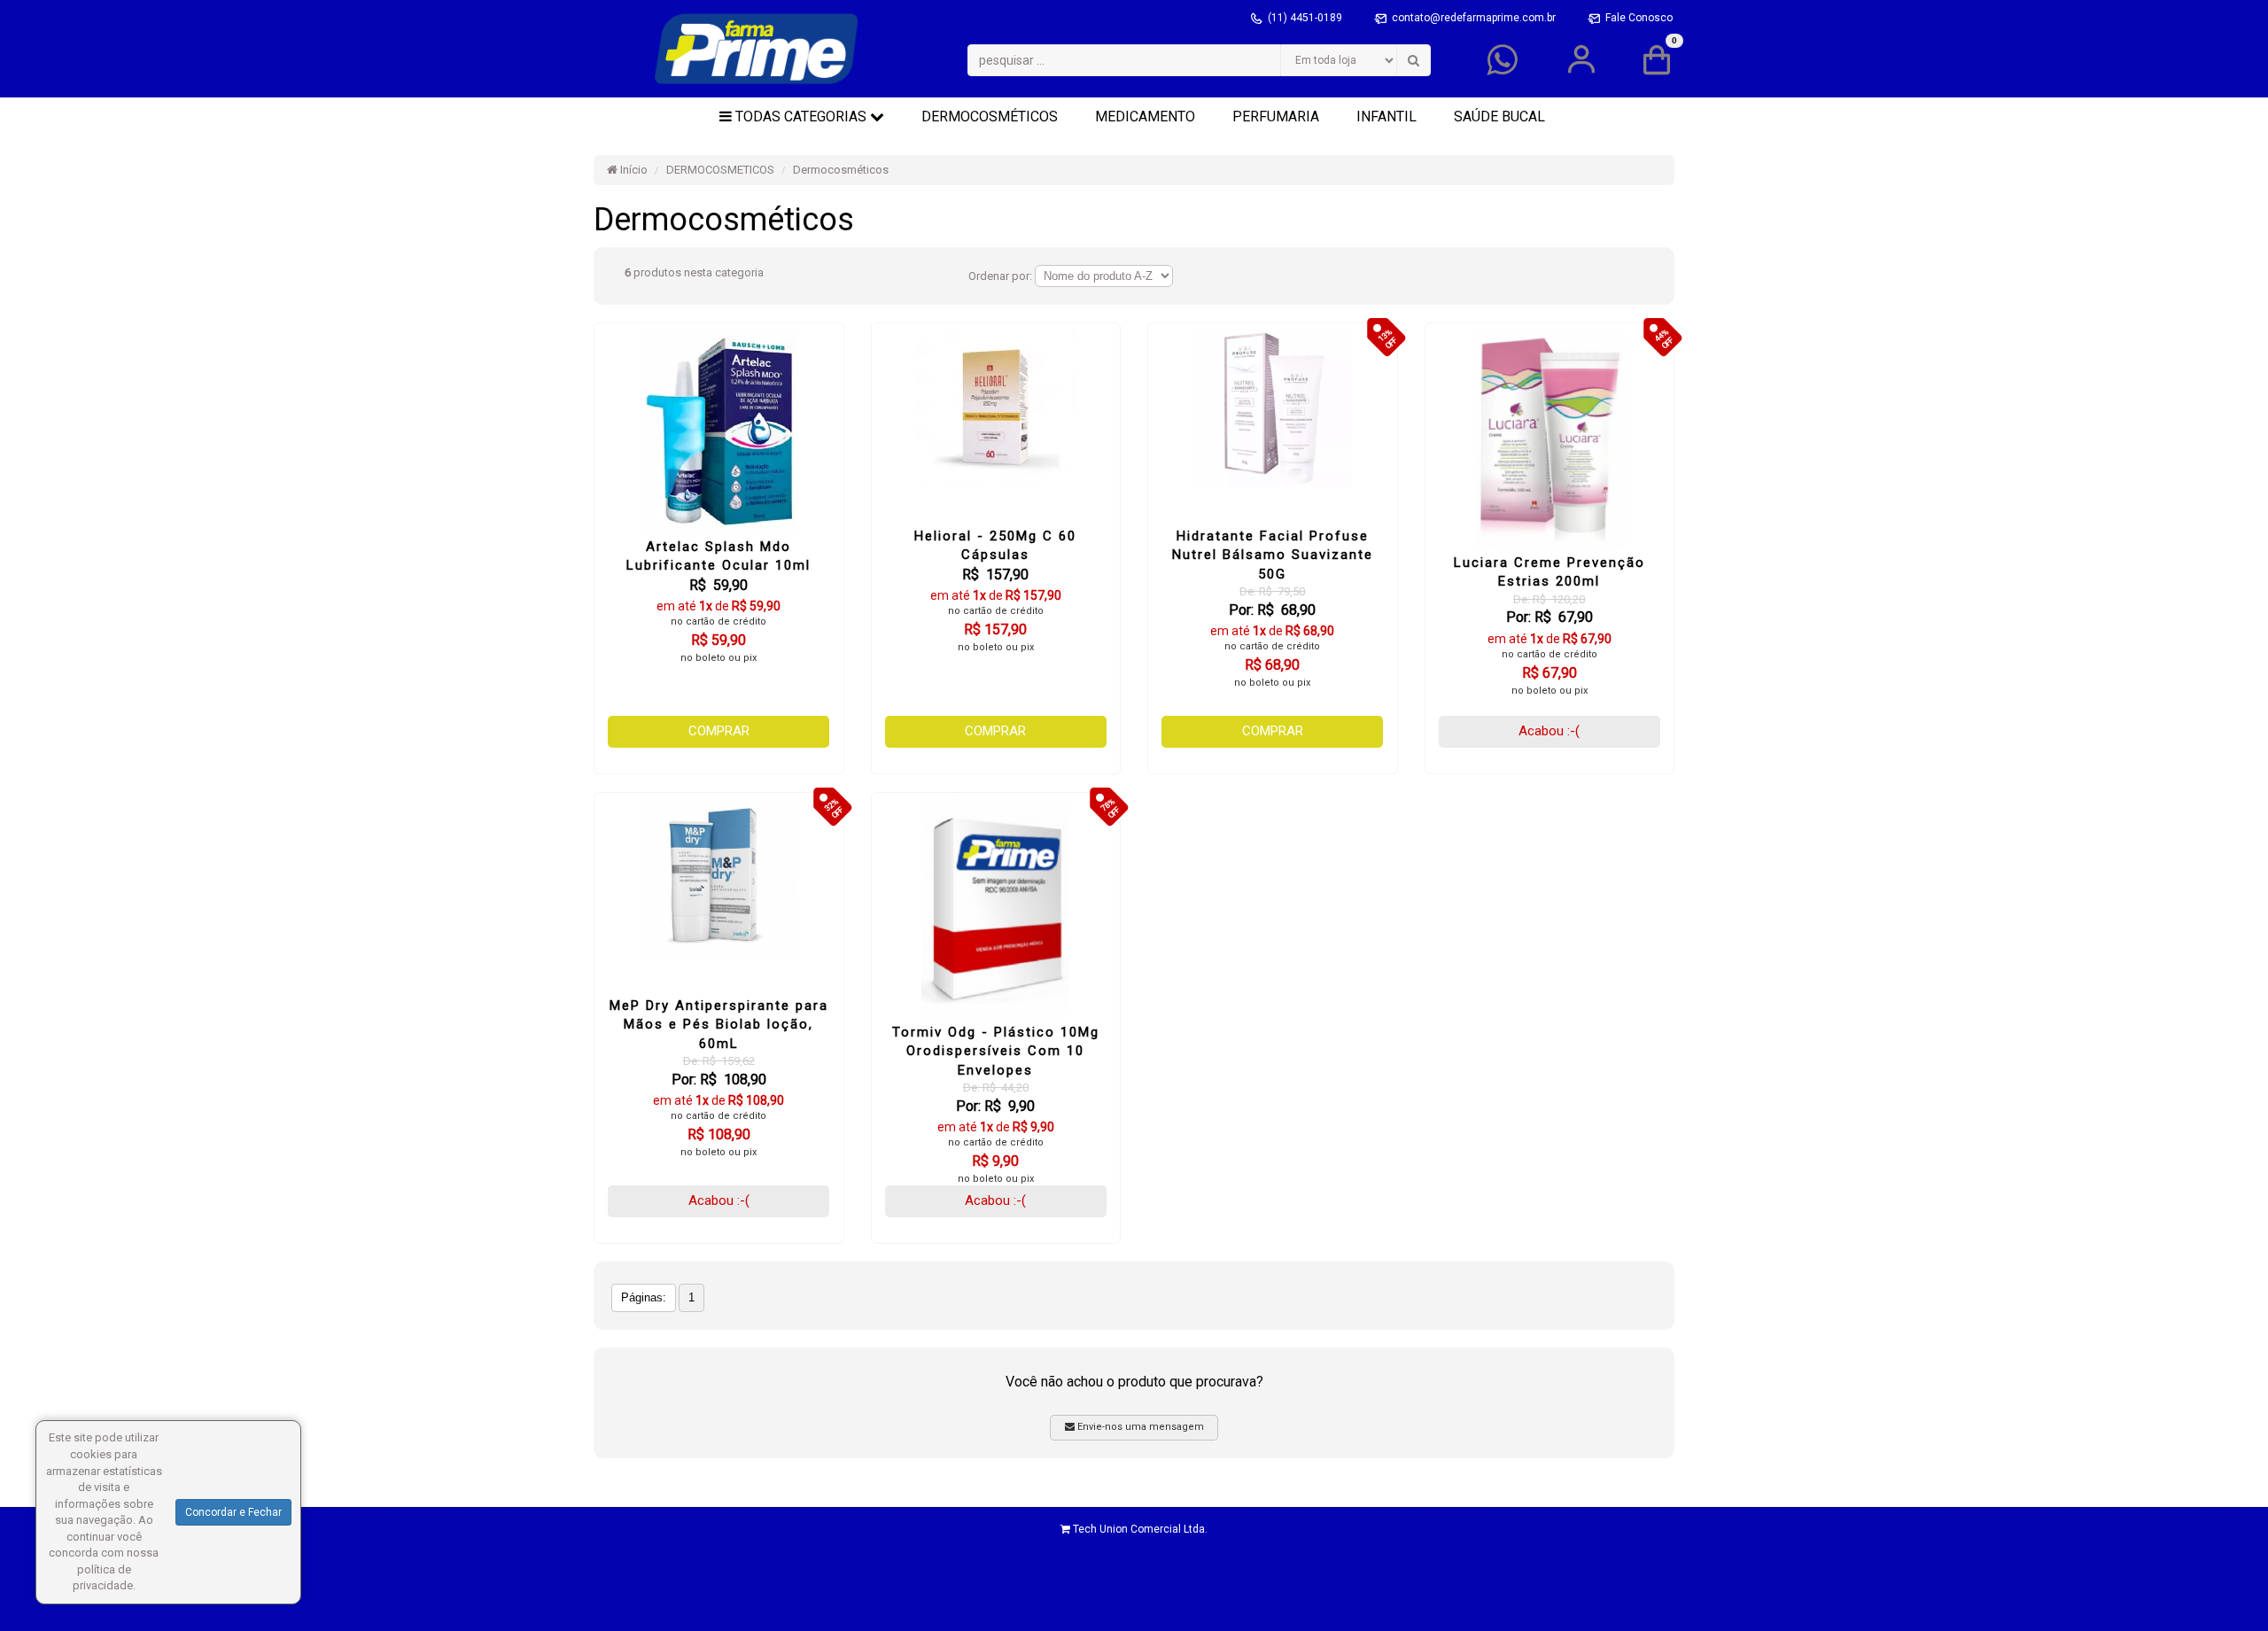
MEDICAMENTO (1145, 116)
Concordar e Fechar (233, 1512)
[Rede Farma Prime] (756, 49)
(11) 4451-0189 (1306, 18)
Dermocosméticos (841, 170)
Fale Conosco (1639, 18)
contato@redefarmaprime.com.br (1475, 18)
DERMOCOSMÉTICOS (990, 116)
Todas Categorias (801, 116)
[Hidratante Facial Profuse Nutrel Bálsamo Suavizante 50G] (1273, 408)
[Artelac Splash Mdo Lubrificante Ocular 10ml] (719, 431)
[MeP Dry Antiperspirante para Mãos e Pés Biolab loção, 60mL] (719, 877)
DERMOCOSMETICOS (720, 170)
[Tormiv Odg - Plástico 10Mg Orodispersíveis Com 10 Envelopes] (996, 908)
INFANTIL (1386, 116)
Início (633, 170)
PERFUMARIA (1276, 116)
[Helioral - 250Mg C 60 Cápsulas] (996, 408)
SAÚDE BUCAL (1499, 116)
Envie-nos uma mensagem (1139, 1427)
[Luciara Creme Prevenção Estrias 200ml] (1550, 439)
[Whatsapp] (1502, 69)
